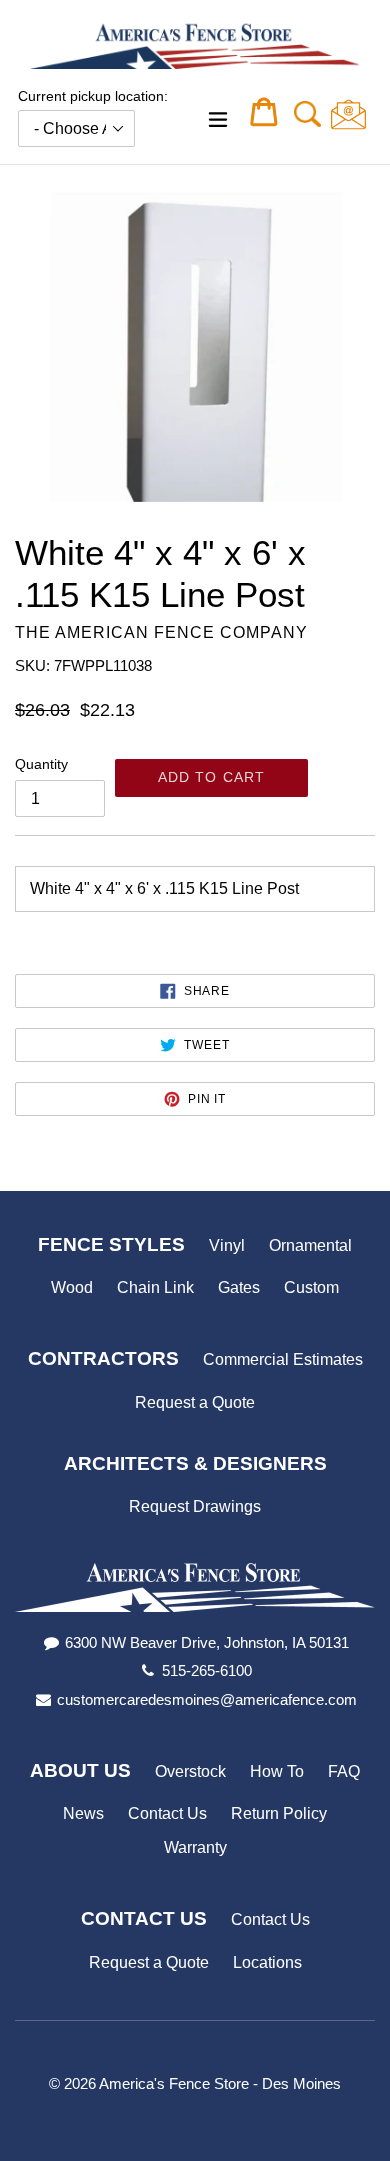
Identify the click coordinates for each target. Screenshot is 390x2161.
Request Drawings (195, 1506)
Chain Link (155, 1287)
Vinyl (227, 1245)
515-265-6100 (207, 1670)
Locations (267, 1962)
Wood (72, 1287)
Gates (239, 1287)
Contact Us (167, 1813)
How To (277, 1771)
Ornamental (310, 1245)
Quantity (41, 764)
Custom (311, 1287)
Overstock (190, 1771)
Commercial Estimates (283, 1359)
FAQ (344, 1771)
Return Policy (279, 1813)
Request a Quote (195, 1402)
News (83, 1813)
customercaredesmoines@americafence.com (207, 1699)
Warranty (195, 1847)
